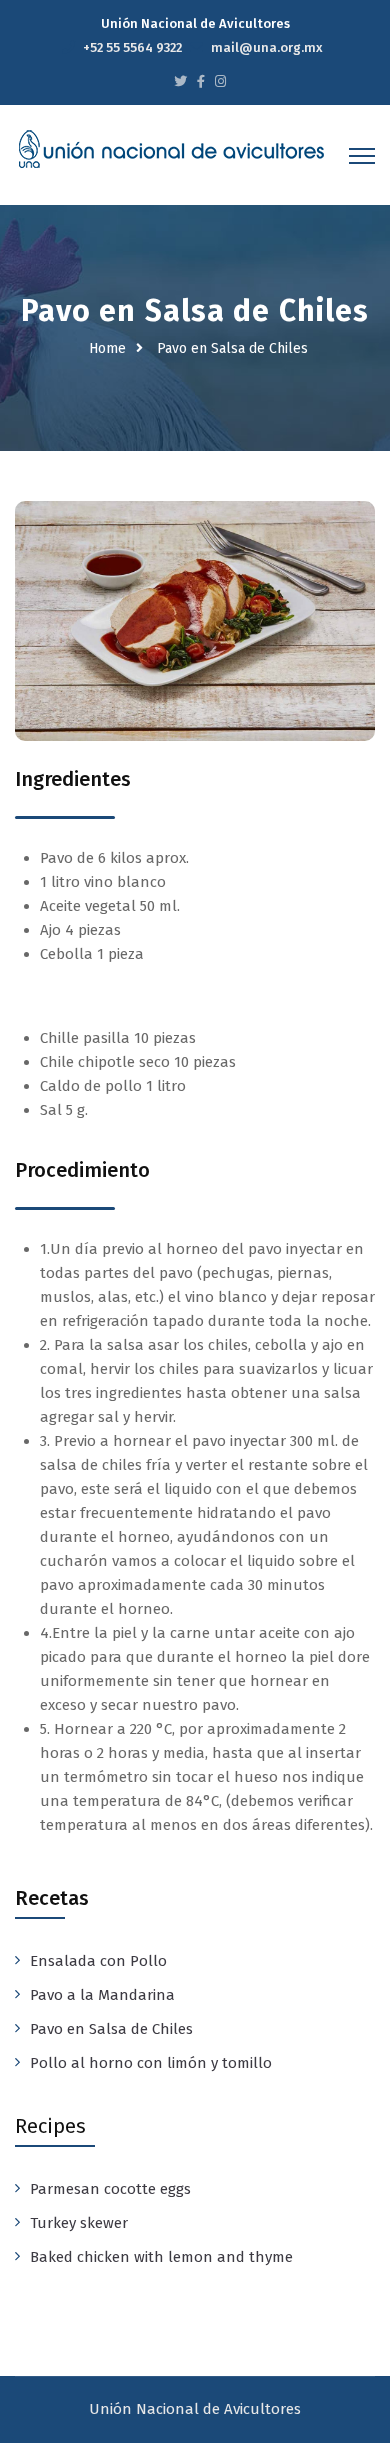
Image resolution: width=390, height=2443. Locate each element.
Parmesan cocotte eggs (110, 2189)
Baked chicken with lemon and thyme (161, 2257)
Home (107, 348)
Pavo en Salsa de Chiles (111, 2029)
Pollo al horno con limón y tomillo (151, 2063)
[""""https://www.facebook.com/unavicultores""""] (201, 81)
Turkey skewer (79, 2223)
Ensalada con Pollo (98, 1961)
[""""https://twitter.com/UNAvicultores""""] (180, 81)
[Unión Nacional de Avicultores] (171, 149)
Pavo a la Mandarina (102, 1995)
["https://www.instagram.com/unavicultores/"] (220, 81)
